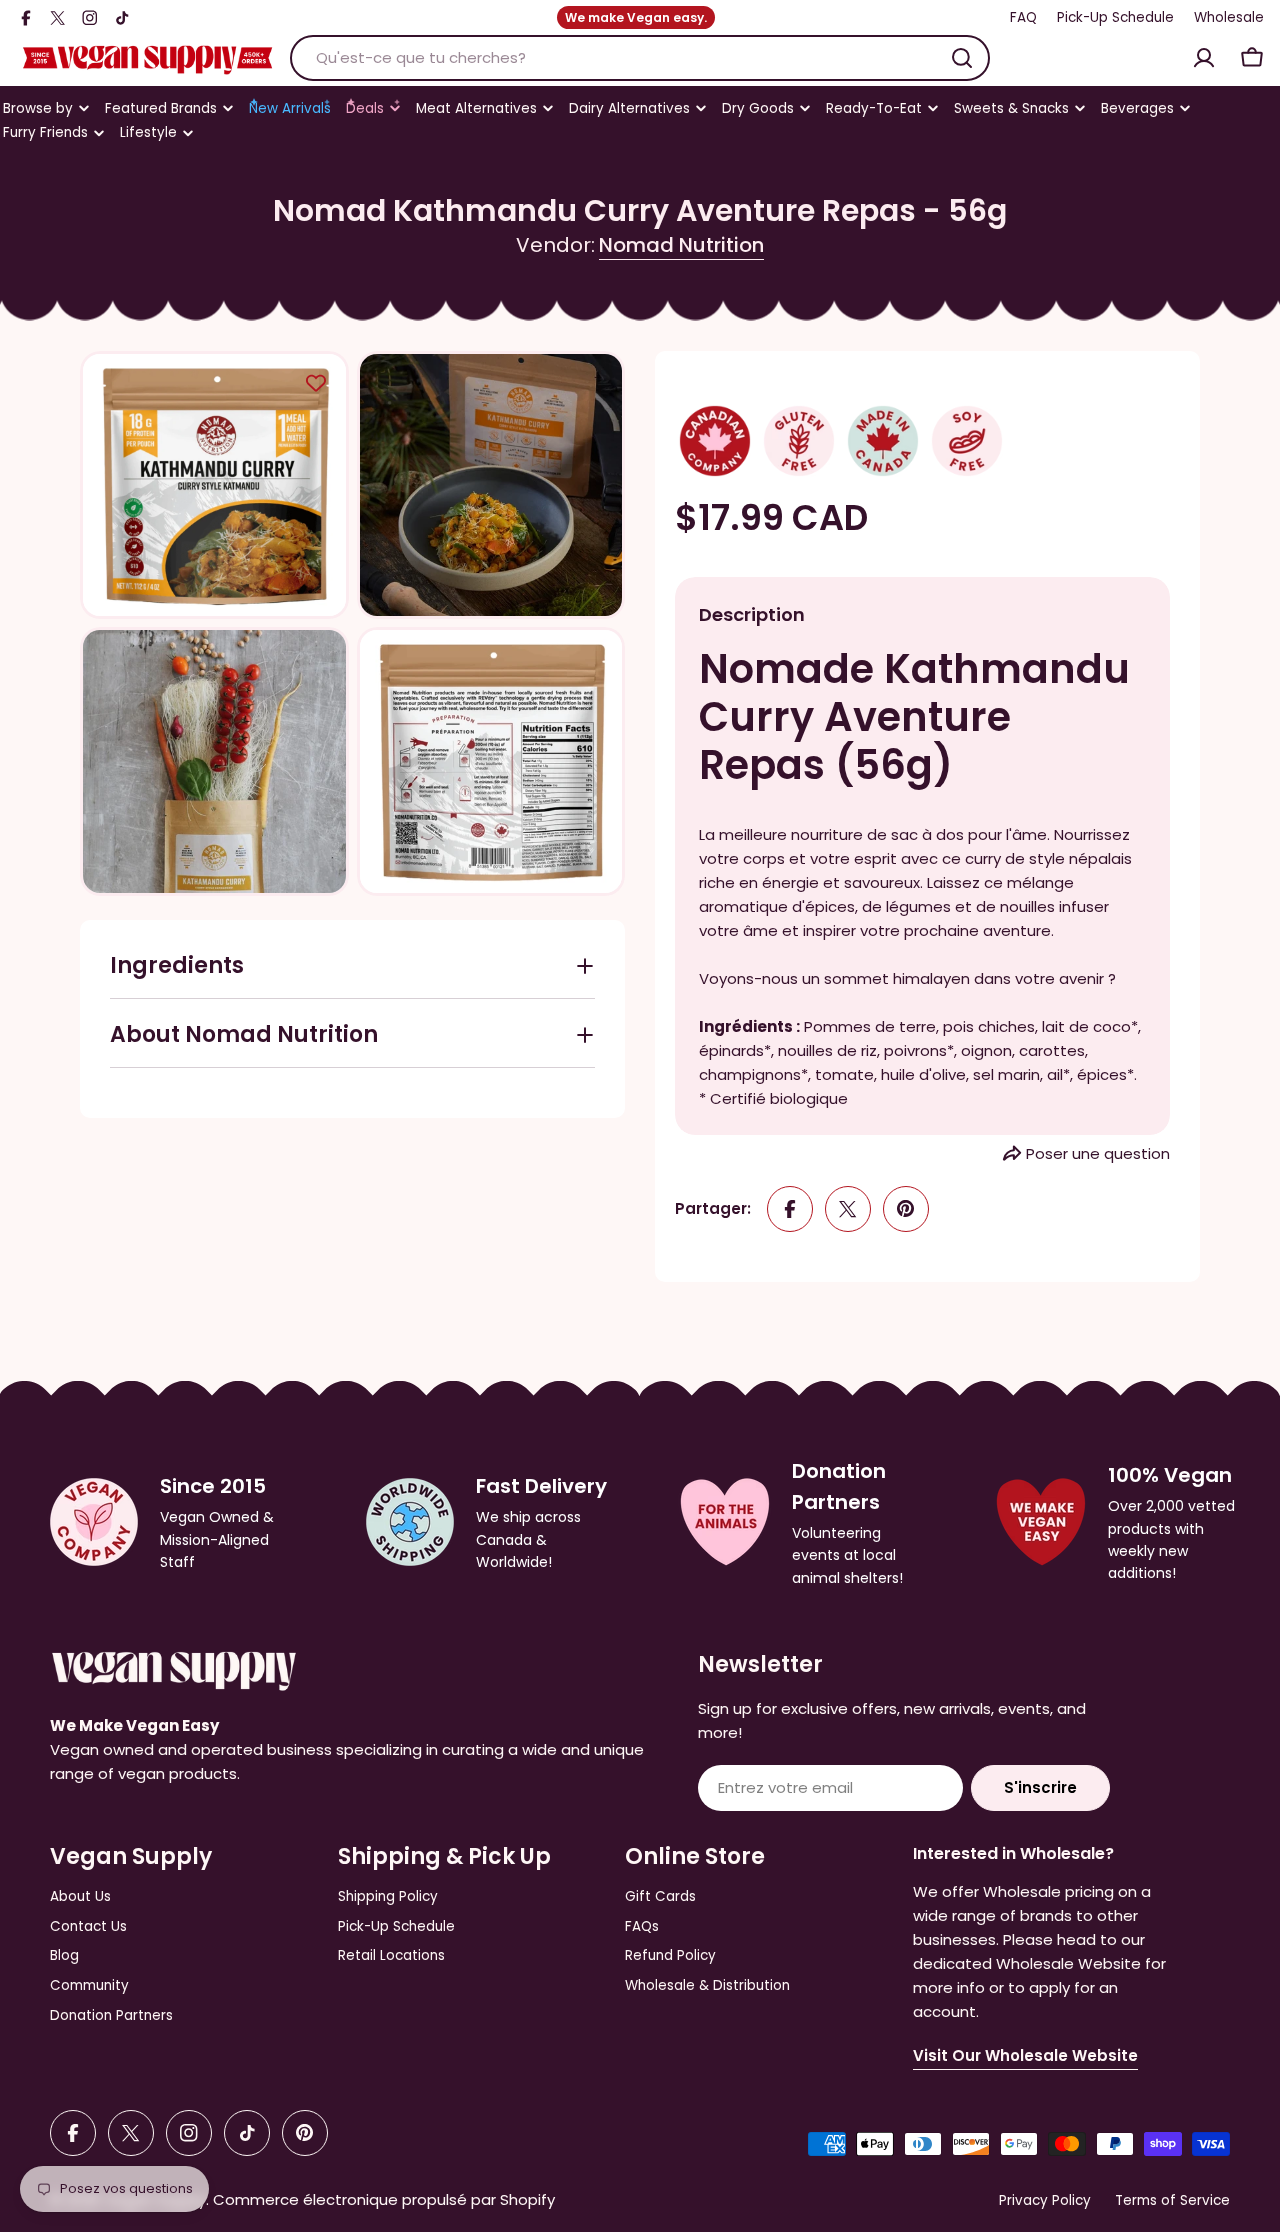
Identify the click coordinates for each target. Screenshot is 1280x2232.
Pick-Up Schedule (1115, 17)
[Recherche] (962, 58)
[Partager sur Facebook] (790, 1209)
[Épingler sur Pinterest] (906, 1209)
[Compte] (1204, 58)
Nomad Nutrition (681, 245)
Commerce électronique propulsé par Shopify (384, 2199)
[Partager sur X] (848, 1209)
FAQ (1023, 17)
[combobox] (640, 58)
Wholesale (1229, 17)
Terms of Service (1172, 2200)
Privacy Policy (1045, 2200)
